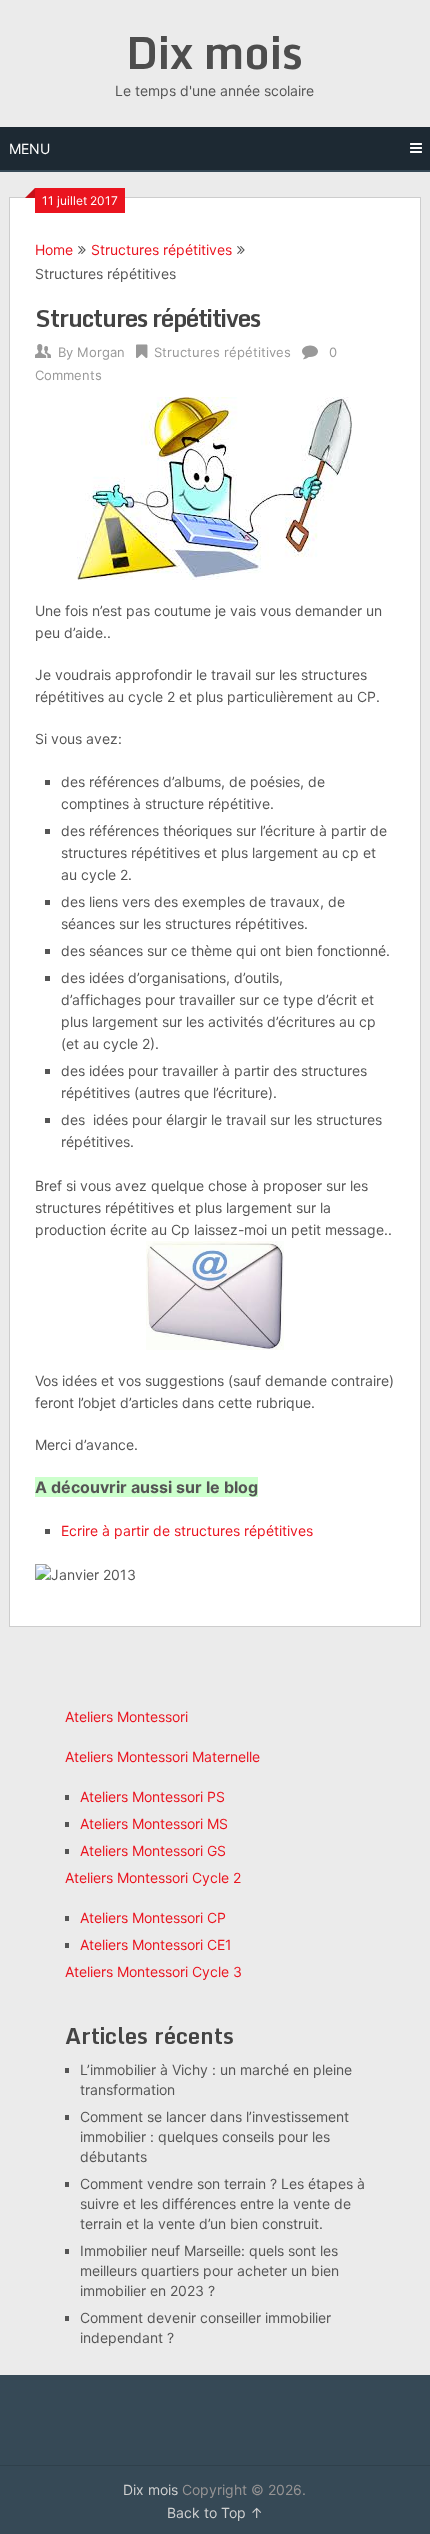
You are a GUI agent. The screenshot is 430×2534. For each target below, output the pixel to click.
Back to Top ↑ (215, 2512)
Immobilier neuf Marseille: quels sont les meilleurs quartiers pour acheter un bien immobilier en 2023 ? (209, 2270)
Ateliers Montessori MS (154, 1823)
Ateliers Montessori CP (153, 1917)
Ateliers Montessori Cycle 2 (153, 1877)
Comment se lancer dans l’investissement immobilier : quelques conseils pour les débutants (214, 2136)
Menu (29, 148)
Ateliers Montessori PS (152, 1796)
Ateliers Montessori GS (153, 1850)
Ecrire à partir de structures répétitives (187, 1530)
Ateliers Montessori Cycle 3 (153, 1971)
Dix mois (214, 52)
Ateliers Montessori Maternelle (162, 1756)
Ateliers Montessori (126, 1716)
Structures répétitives (161, 249)
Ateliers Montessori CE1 (156, 1944)
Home (54, 249)
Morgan (101, 352)
